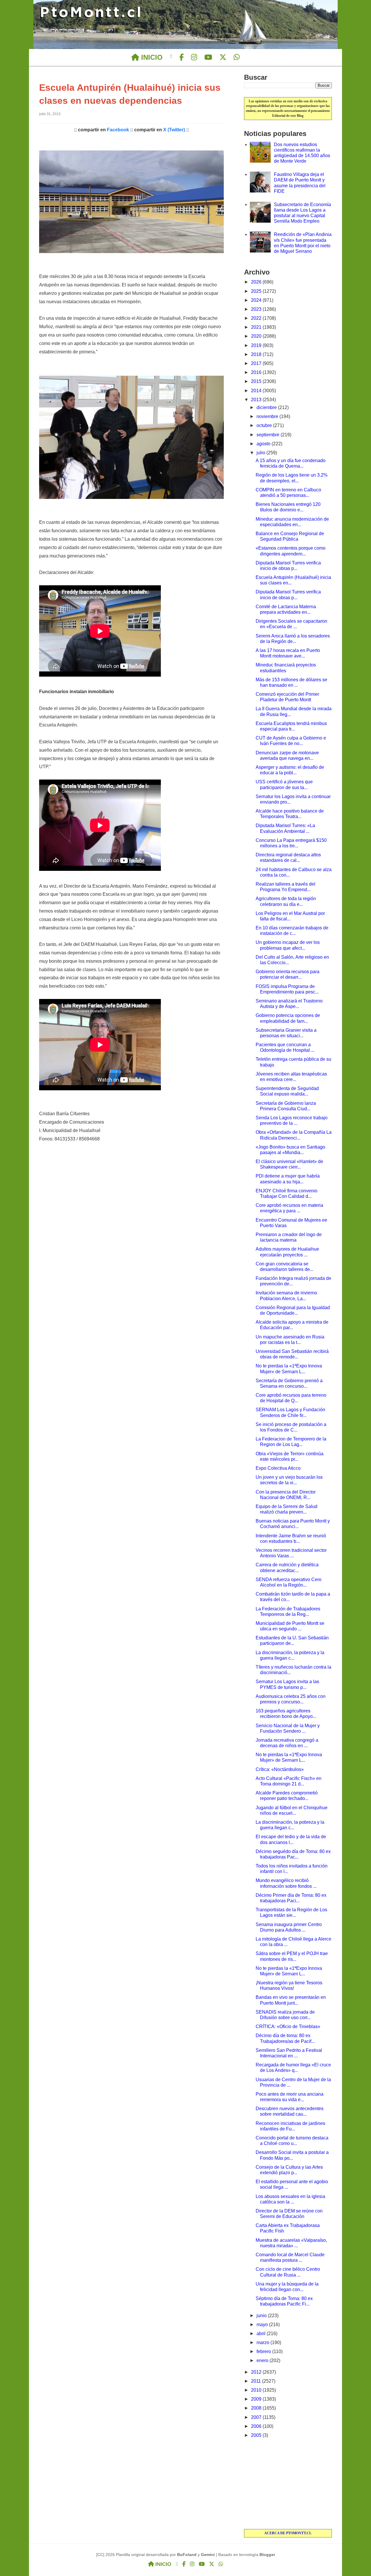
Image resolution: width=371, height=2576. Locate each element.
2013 (257, 400)
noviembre (268, 416)
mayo (263, 2325)
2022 (257, 318)
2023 (257, 309)
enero (263, 2360)
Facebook (118, 130)
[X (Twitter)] (223, 57)
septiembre (269, 435)
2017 (257, 363)
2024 (257, 300)
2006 (257, 2426)
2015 (257, 381)
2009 (257, 2399)
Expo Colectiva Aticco (278, 1468)
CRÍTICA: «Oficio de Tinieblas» (288, 2027)
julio (261, 453)
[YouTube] (208, 57)
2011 (257, 2381)
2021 (257, 327)
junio (262, 2316)
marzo (263, 2342)
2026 (257, 282)
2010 (257, 2390)
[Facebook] (182, 57)
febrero (264, 2351)
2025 (257, 291)
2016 (257, 372)
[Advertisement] (288, 2484)
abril (262, 2334)
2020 (257, 336)
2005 (257, 2435)
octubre (265, 425)
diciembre (267, 407)
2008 (257, 2408)
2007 (257, 2417)
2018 (257, 354)
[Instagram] (194, 57)
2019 (257, 345)
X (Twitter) (174, 130)
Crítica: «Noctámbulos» (280, 1769)
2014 (257, 391)
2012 (257, 2372)
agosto (264, 444)
